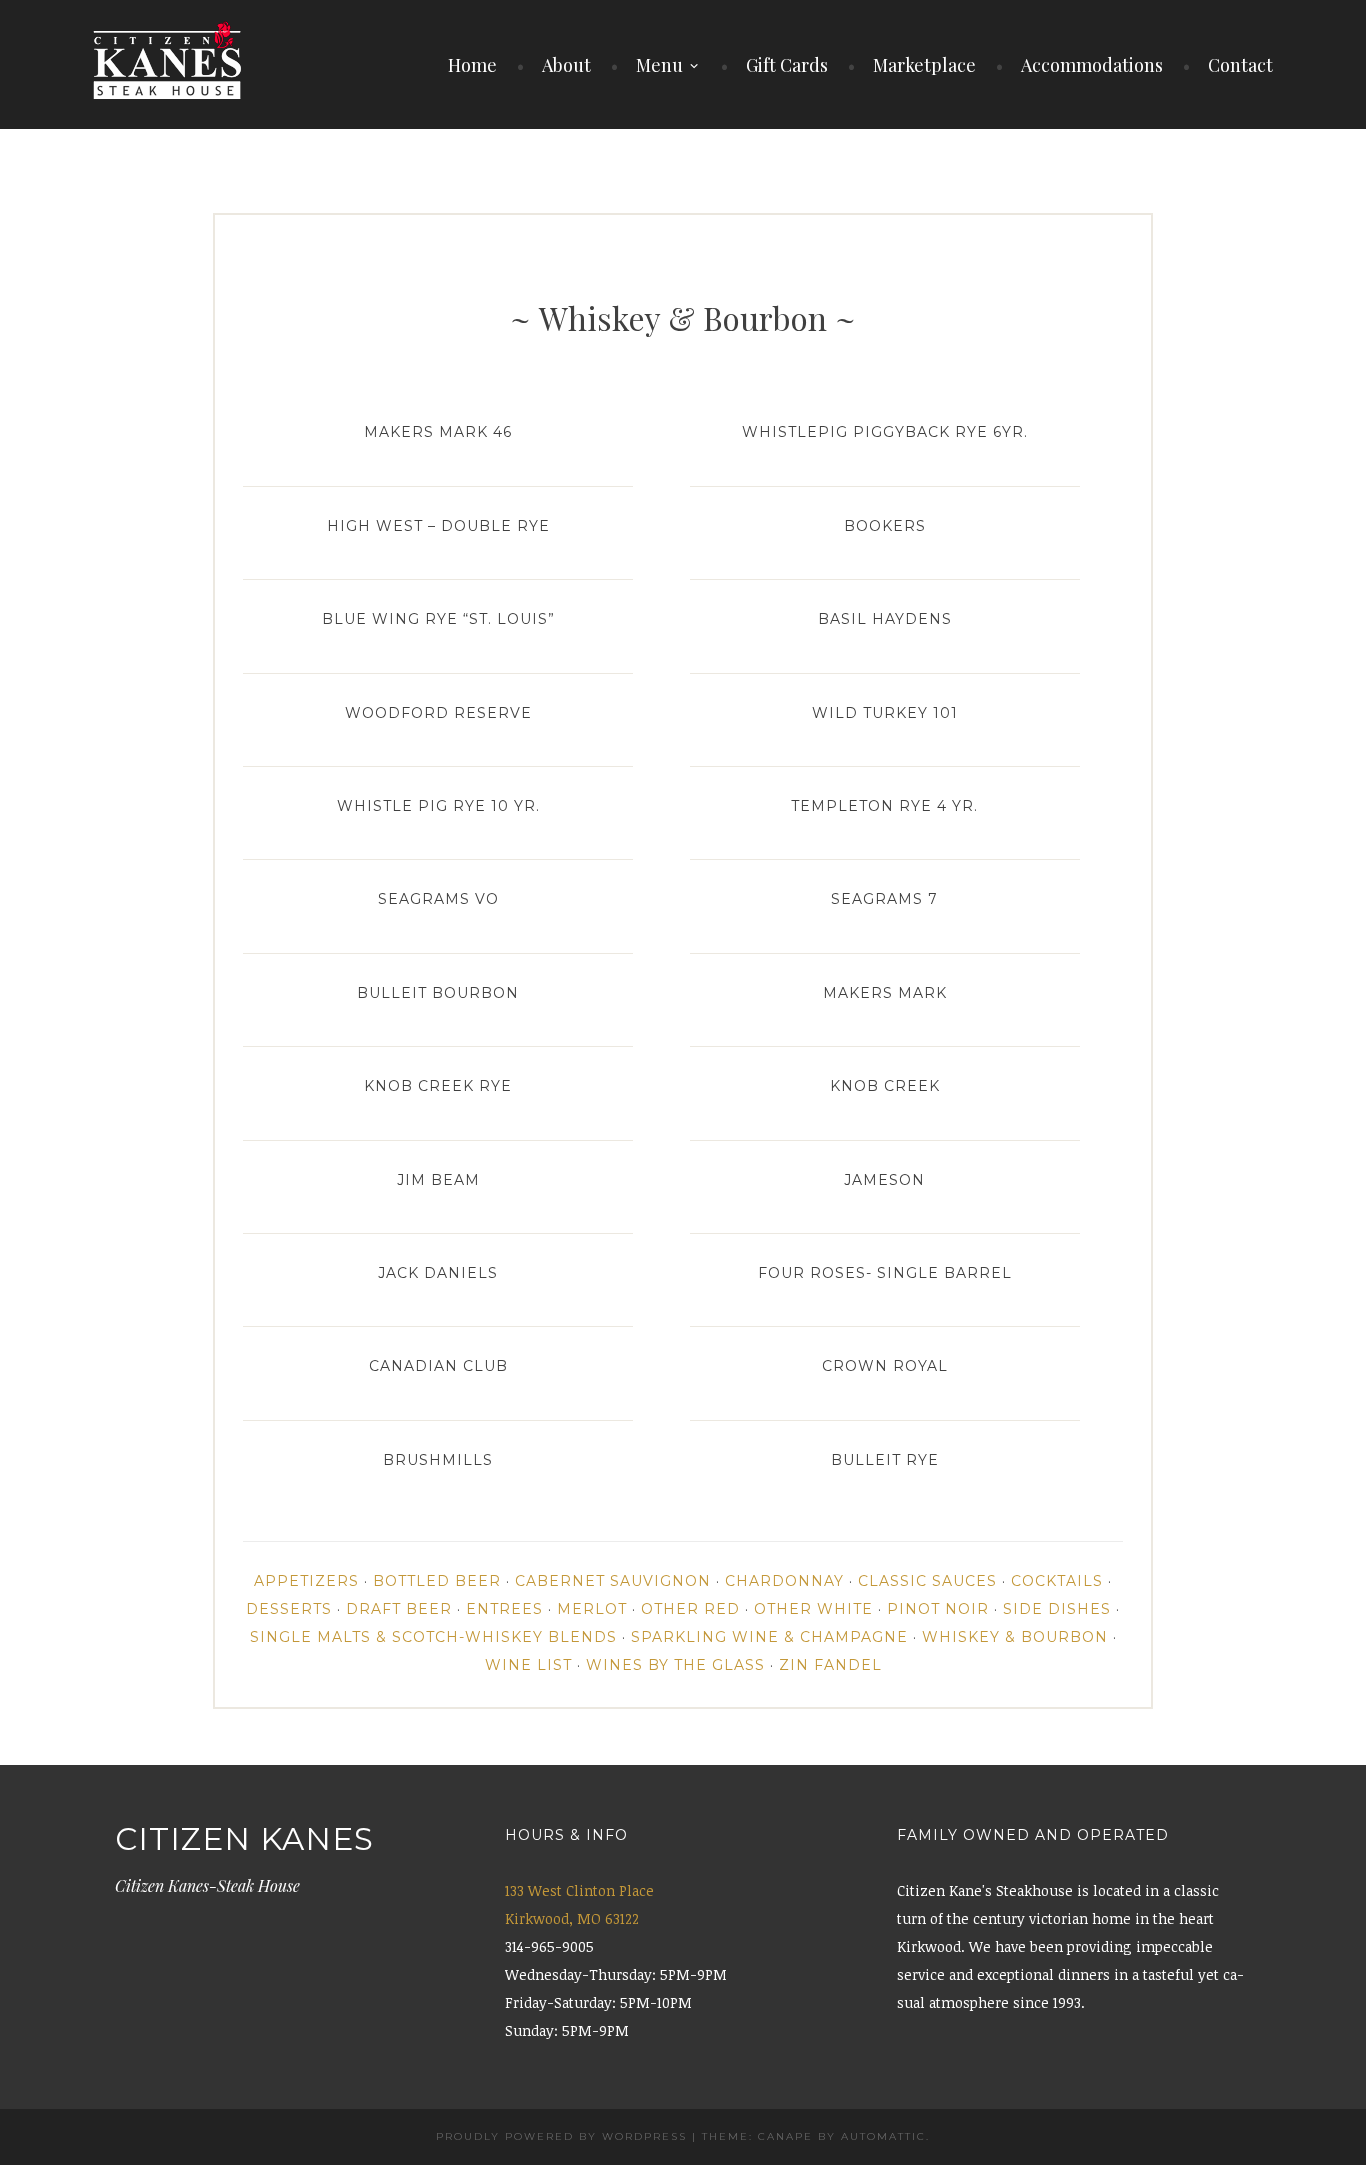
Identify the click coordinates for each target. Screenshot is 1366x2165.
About (566, 65)
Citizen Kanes (244, 1839)
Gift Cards (787, 65)
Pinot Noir (938, 1609)
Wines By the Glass (675, 1665)
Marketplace (924, 65)
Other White (813, 1609)
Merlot (592, 1609)
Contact (1240, 65)
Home (472, 65)
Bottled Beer (437, 1581)
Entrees (504, 1609)
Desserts (289, 1609)
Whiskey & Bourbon (1015, 1637)
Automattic (883, 2136)
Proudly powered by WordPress (561, 2136)
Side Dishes (1057, 1609)
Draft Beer (399, 1609)
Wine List (528, 1665)
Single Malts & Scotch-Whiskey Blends (433, 1637)
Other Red (690, 1609)
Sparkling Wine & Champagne (769, 1637)
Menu (659, 65)
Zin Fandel (830, 1665)
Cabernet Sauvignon (613, 1581)
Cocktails (1057, 1581)
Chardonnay (784, 1581)
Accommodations (1092, 65)
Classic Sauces (927, 1581)
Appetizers (306, 1581)
